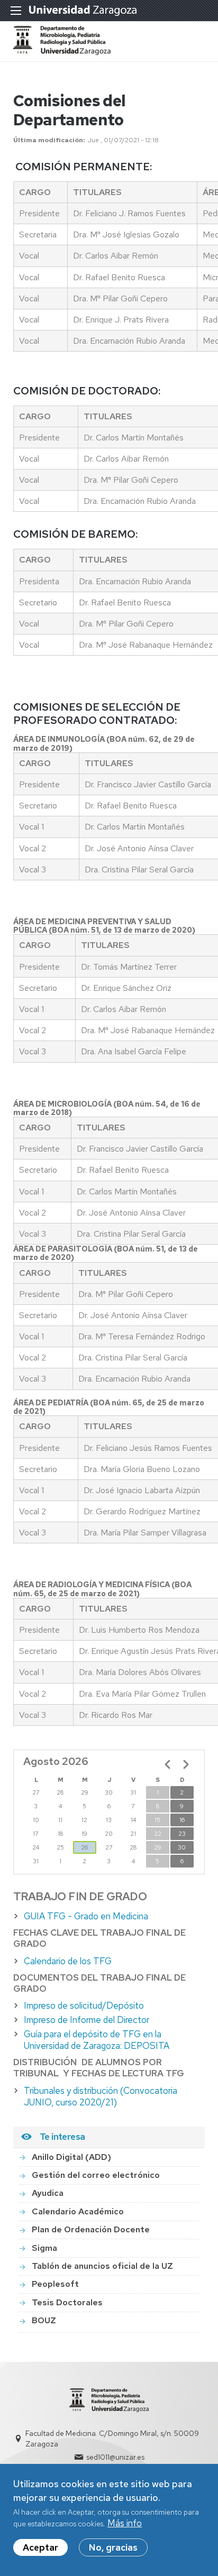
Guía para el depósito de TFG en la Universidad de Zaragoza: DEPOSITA (97, 2040)
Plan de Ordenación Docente (91, 2229)
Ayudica (48, 2193)
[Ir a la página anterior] (168, 1764)
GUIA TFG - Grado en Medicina (86, 1916)
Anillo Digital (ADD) (71, 2157)
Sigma (44, 2248)
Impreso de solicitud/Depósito (84, 2005)
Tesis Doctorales (67, 2302)
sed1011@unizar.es (115, 2457)
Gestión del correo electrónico (96, 2175)
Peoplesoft (55, 2284)
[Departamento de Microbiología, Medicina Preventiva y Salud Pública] (62, 52)
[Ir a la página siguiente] (186, 1764)
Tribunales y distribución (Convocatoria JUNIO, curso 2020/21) (101, 2096)
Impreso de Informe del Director (87, 2020)
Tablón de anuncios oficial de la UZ (102, 2266)
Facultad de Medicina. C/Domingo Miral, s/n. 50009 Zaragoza (112, 2439)
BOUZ (44, 2320)
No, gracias (113, 2547)
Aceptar (40, 2547)
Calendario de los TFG (68, 1961)
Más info (125, 2523)
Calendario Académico (78, 2211)
